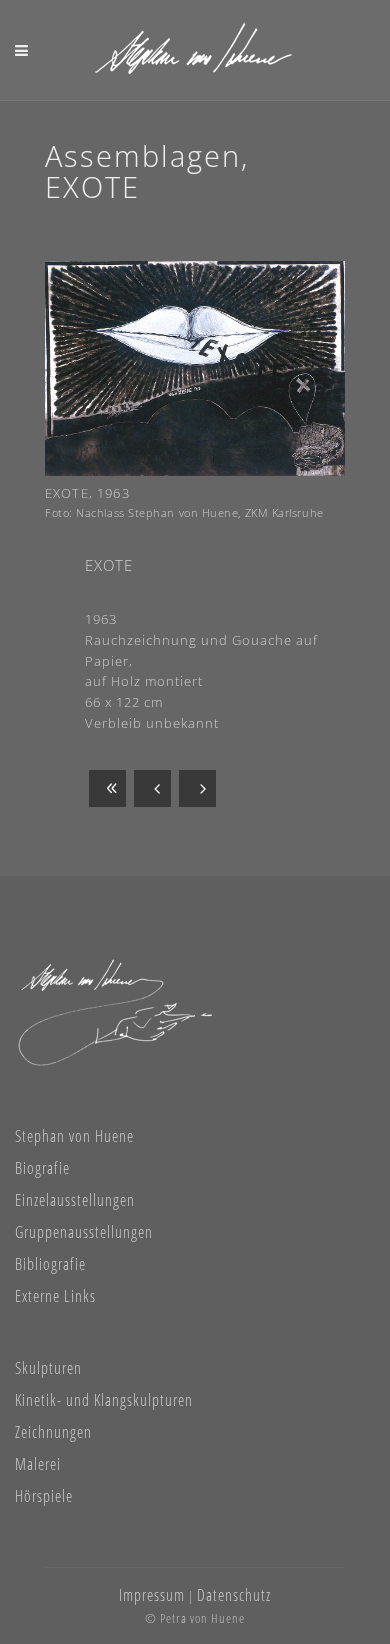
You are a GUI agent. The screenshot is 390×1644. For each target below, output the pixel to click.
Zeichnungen (53, 1432)
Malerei (38, 1464)
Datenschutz (234, 1595)
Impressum (152, 1595)
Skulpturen (48, 1368)
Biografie (42, 1168)
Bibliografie (50, 1264)
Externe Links (55, 1296)
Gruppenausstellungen (84, 1232)
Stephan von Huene (74, 1136)
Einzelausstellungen (75, 1200)
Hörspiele (44, 1496)
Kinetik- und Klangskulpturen (104, 1400)
